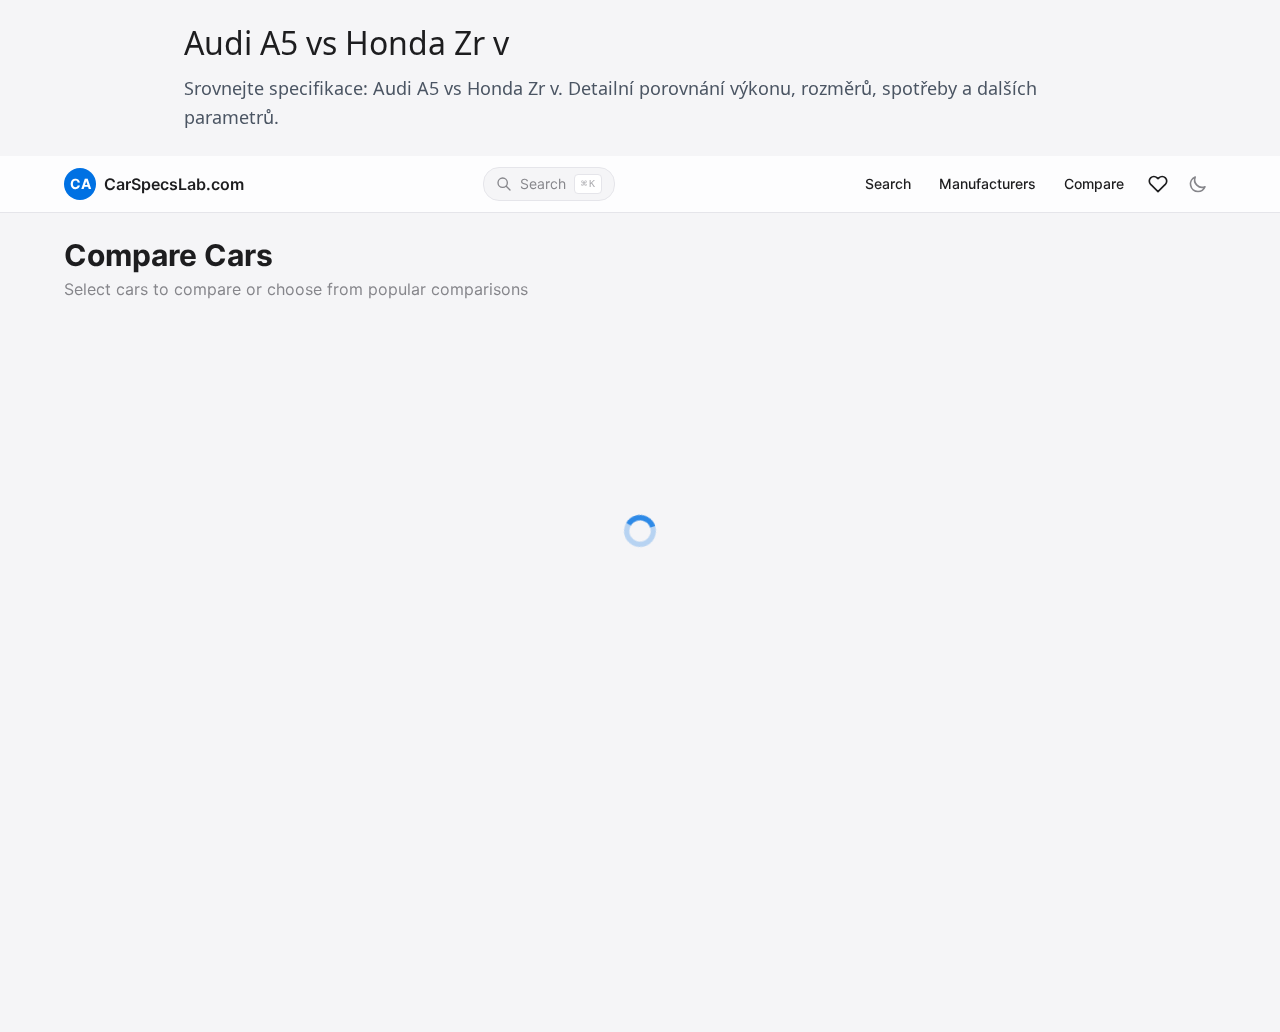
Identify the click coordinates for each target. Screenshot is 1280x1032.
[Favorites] (1158, 184)
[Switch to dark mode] (1198, 184)
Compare (1094, 183)
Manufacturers (987, 183)
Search (888, 183)
